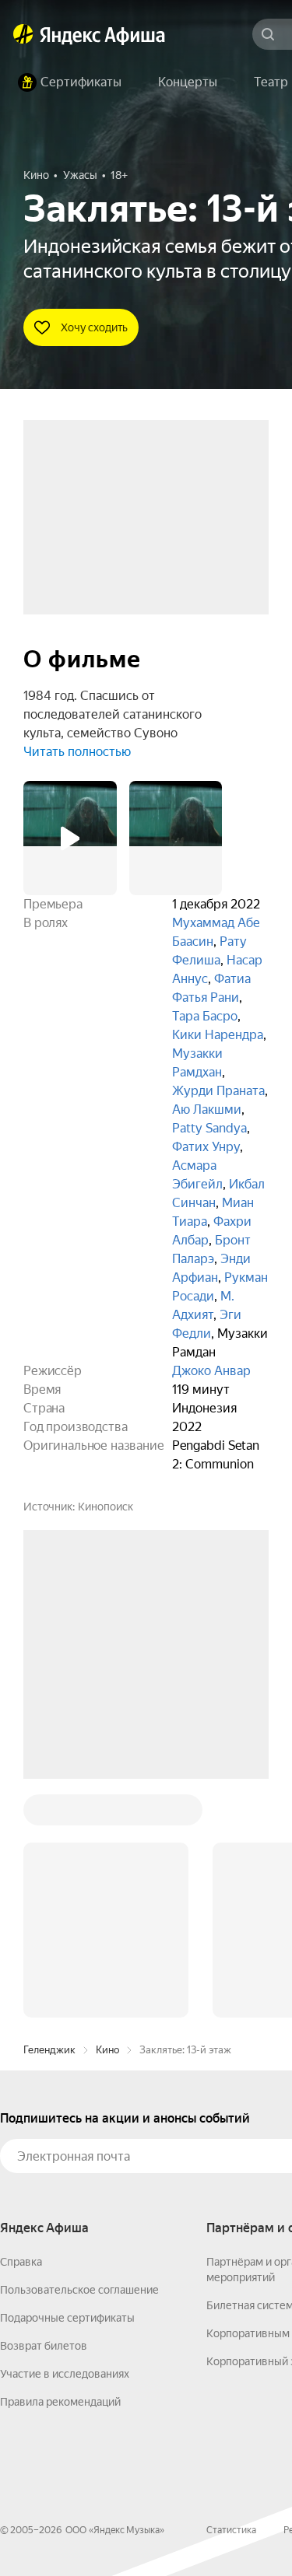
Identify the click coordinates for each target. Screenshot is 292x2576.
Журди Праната (218, 1091)
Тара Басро (205, 1016)
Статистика (231, 2294)
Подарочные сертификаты (67, 2082)
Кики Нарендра (218, 1035)
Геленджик (49, 1814)
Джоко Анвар (211, 1371)
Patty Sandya (209, 1128)
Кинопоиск (106, 1507)
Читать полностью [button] (77, 752)
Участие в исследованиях (65, 2138)
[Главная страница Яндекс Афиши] (23, 34)
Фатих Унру (206, 1147)
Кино (107, 1814)
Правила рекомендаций (60, 2166)
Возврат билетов (44, 2110)
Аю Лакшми (207, 1109)
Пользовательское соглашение (79, 2054)
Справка (21, 2026)
